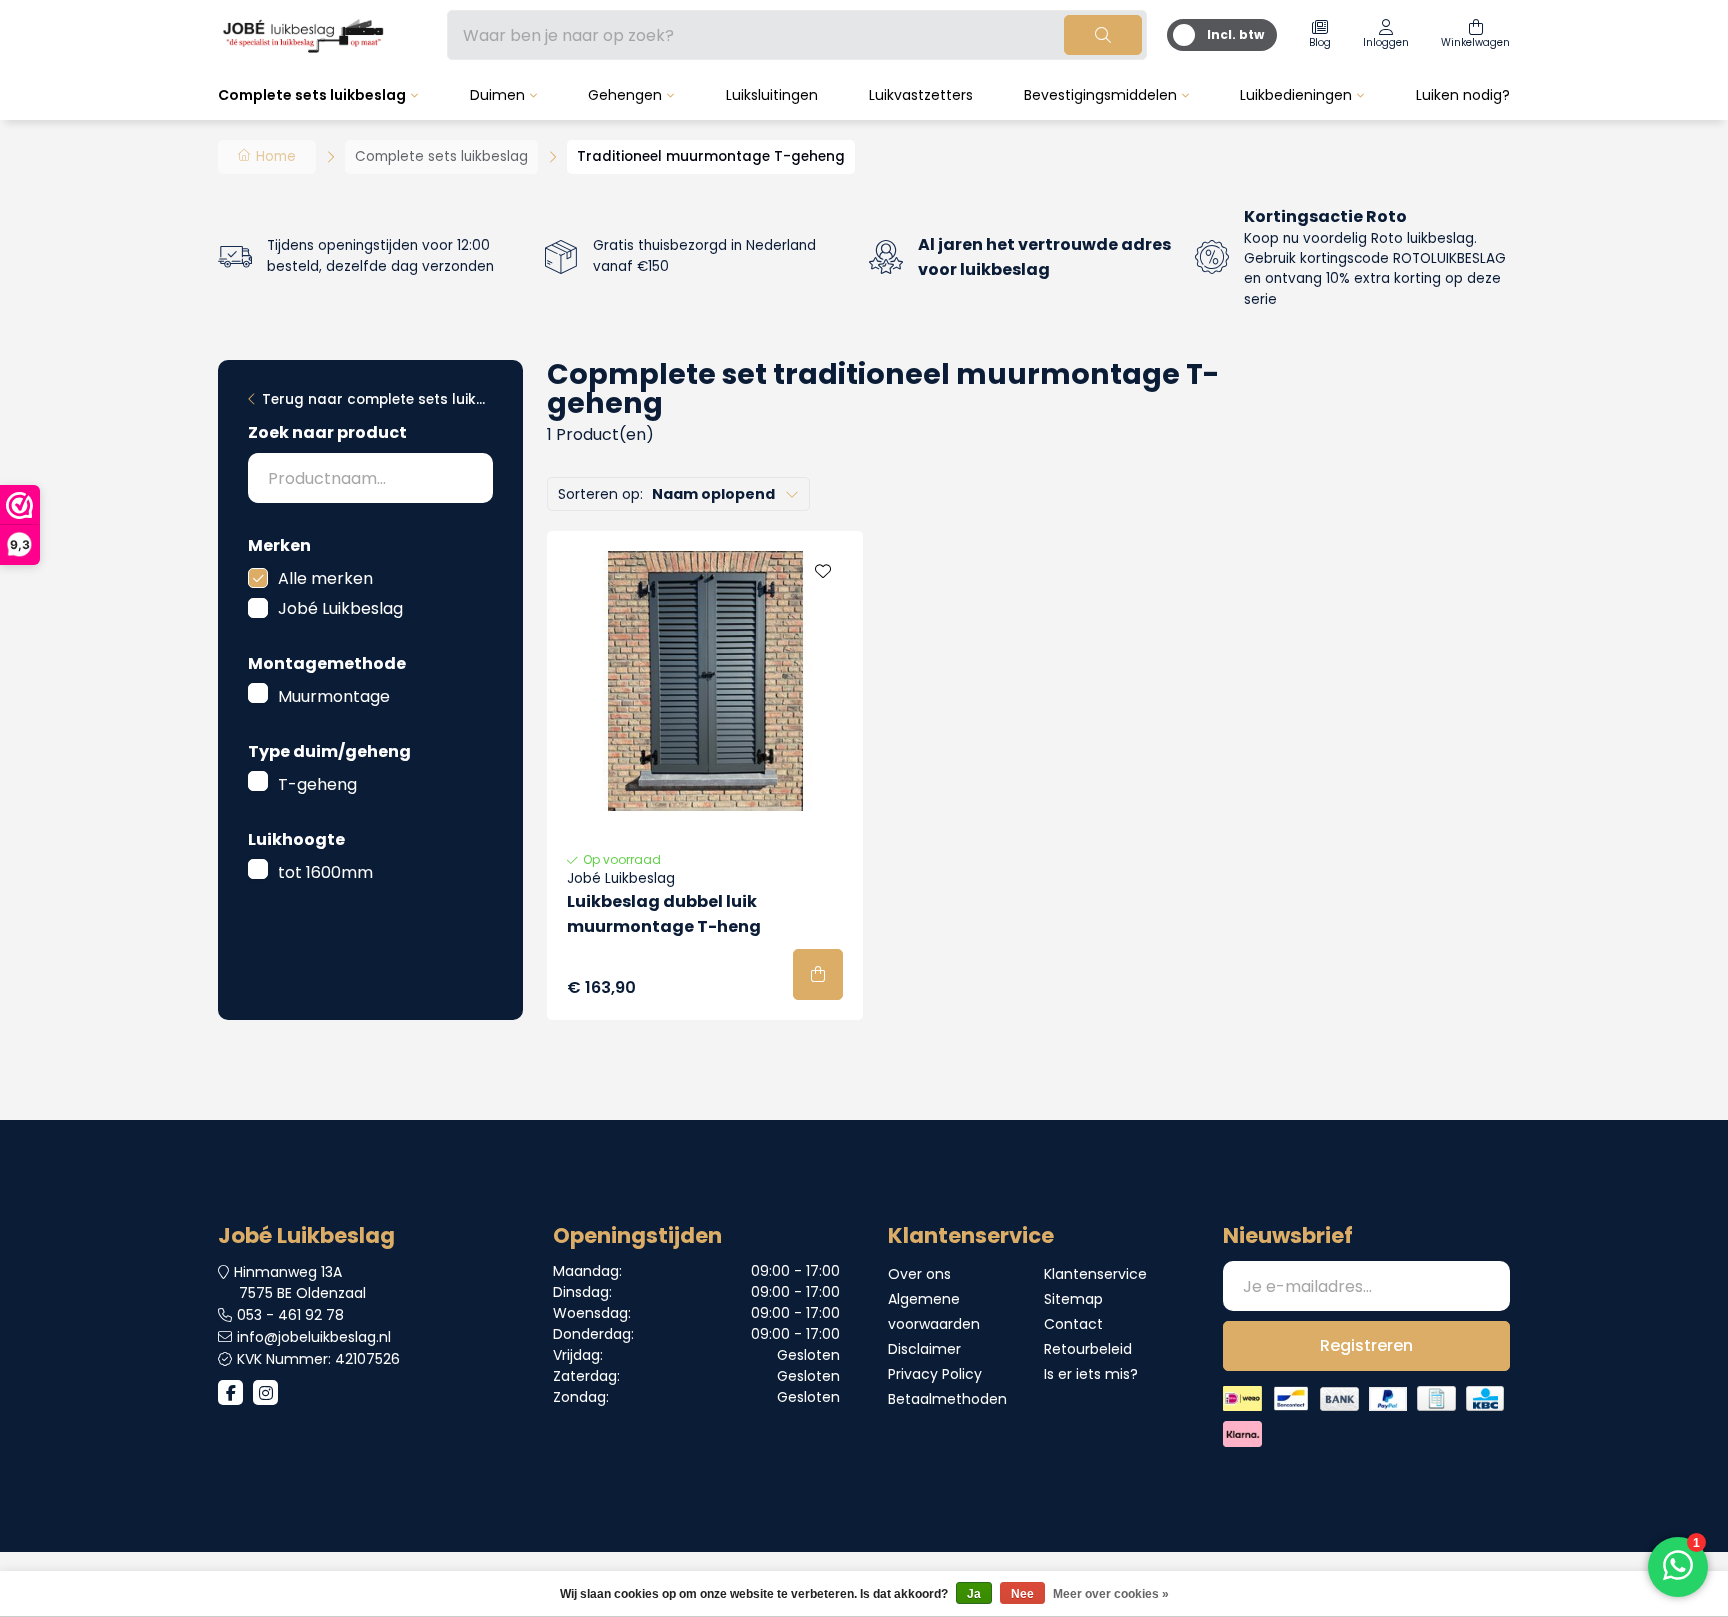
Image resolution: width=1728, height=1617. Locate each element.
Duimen (497, 95)
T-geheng (317, 784)
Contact (1073, 1324)
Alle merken (325, 578)
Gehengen (625, 95)
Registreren (1366, 1345)
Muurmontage (334, 696)
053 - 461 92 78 (290, 1315)
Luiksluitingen (772, 95)
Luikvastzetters (921, 95)
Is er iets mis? (1091, 1374)
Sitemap (1073, 1299)
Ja (974, 1594)
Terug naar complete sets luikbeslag (377, 399)
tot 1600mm (325, 872)
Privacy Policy (935, 1374)
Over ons (919, 1274)
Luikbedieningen (1296, 95)
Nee (1022, 1594)
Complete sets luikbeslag (312, 95)
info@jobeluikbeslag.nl (314, 1337)
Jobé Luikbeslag (340, 608)
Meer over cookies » (1111, 1594)
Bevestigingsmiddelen (1100, 95)
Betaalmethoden (947, 1399)
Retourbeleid (1088, 1349)
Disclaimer (924, 1349)
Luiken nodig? (1463, 95)
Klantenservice (1095, 1274)
